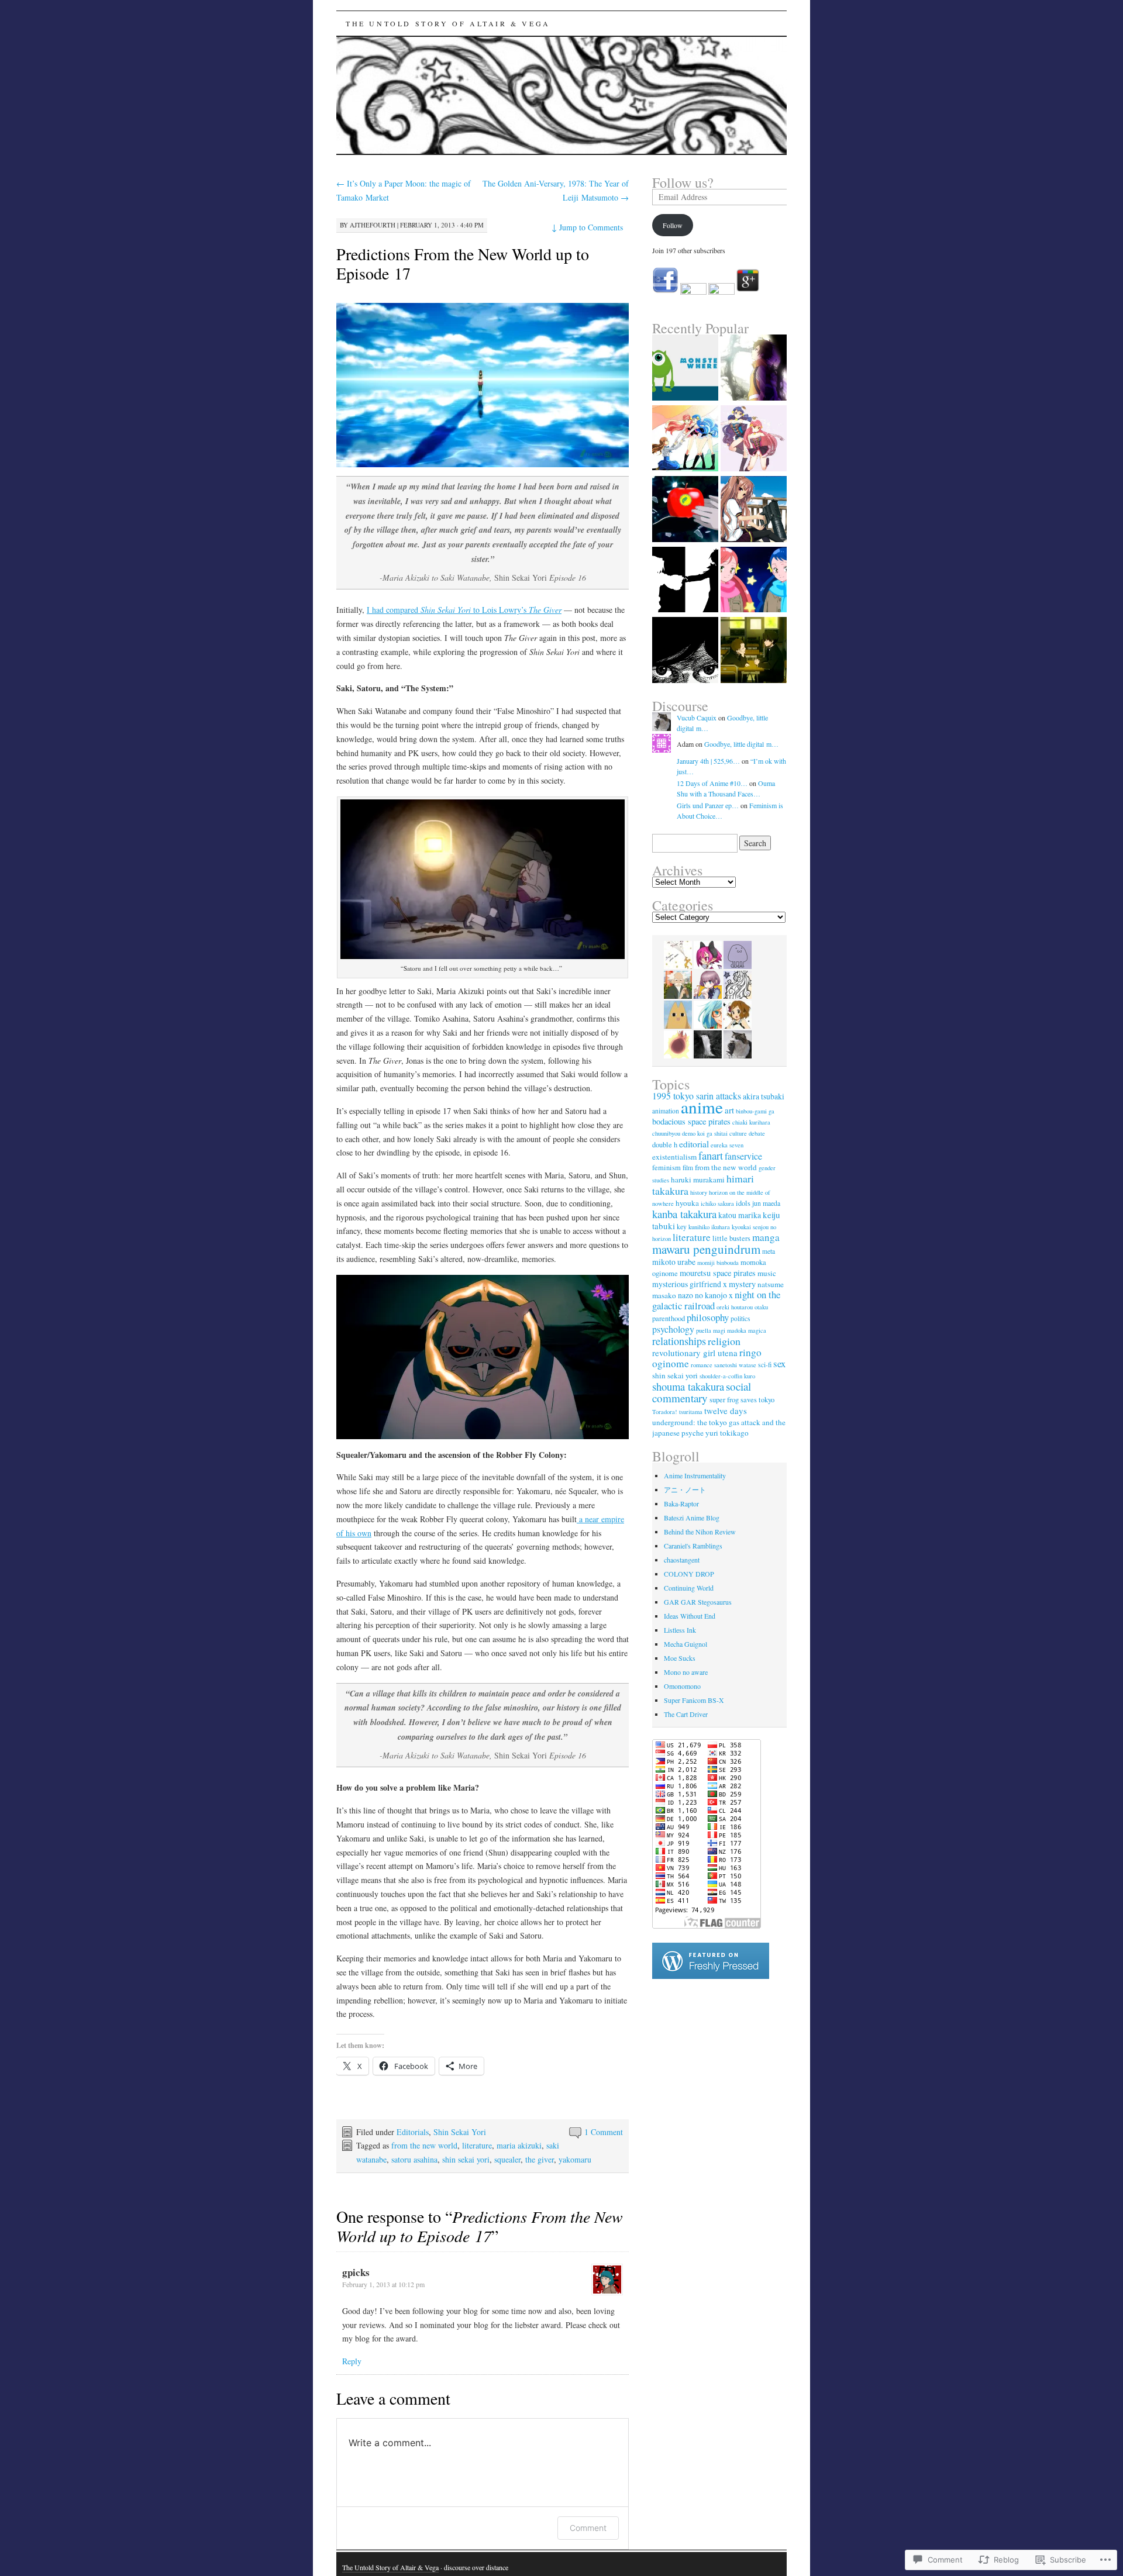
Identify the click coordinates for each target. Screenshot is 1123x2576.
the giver (540, 2159)
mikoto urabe (674, 1262)
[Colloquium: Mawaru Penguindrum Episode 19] (685, 510)
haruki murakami (698, 1180)
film (688, 1168)
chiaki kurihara (751, 1122)
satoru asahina (414, 2159)
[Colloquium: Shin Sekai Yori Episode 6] (754, 369)
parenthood (669, 1318)
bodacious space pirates (691, 1121)
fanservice (743, 1156)
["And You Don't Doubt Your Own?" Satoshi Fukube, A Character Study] (754, 651)
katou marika (740, 1215)
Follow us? (683, 182)
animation (666, 1111)
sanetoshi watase (735, 1365)
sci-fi (765, 1365)
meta (769, 1251)
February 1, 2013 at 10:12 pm (383, 2284)
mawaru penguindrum (706, 1249)
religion (724, 1341)
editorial (694, 1144)
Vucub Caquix (697, 718)
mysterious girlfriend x (690, 1284)
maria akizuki (519, 2145)
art (729, 1110)
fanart (711, 1155)
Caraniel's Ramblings (693, 1546)
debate (757, 1133)
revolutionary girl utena (695, 1353)
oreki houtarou (735, 1307)
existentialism (674, 1157)
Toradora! (665, 1412)
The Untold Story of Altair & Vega (448, 23)
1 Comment (604, 2132)
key (682, 1227)
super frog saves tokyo (742, 1400)
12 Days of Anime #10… (712, 783)
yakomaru (575, 2159)
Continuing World (689, 1588)
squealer (507, 2159)
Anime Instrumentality (695, 1475)
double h (665, 1145)
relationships (679, 1341)
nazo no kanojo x (705, 1295)
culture (738, 1133)
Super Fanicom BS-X (694, 1700)
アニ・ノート (685, 1489)
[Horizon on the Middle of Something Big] (685, 581)
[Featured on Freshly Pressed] (711, 1976)
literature (477, 2145)
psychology (673, 1329)
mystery (742, 1284)
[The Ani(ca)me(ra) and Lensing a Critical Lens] (754, 510)
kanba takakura (684, 1214)
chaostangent (682, 1560)
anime (702, 1107)
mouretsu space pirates (718, 1273)
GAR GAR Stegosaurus (698, 1602)
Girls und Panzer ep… (708, 805)
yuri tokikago (727, 1433)
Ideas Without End (690, 1616)
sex (779, 1363)
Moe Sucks (680, 1658)
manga (766, 1237)
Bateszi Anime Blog (692, 1518)
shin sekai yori (466, 2159)
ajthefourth (373, 225)
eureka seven (727, 1145)
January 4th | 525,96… (708, 761)
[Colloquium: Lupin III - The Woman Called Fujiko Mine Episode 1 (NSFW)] (685, 651)
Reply (352, 2361)
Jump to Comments (587, 227)
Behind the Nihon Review (700, 1532)
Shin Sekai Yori (460, 2132)
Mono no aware (686, 1672)
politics (740, 1318)
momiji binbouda (718, 1263)
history (699, 1192)
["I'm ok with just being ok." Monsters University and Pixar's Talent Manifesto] (685, 369)
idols (743, 1203)
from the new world (424, 2145)
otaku (761, 1307)
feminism (666, 1168)
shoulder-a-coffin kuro (727, 1376)
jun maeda (766, 1203)
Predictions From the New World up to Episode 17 (463, 263)
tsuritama (691, 1412)
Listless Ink (680, 1630)
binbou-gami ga (755, 1111)
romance (702, 1365)
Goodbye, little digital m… (741, 744)
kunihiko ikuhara (709, 1227)
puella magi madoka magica (731, 1330)
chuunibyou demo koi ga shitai (690, 1133)
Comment (588, 2528)
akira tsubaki (764, 1096)
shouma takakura (688, 1386)
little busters (731, 1238)
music (767, 1273)
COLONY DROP (689, 1574)
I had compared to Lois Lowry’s (464, 610)
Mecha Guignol (685, 1644)
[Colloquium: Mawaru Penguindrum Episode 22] (754, 581)
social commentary (702, 1392)
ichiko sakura (717, 1203)
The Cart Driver (686, 1714)
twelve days (726, 1411)
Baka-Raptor (681, 1503)
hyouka (687, 1203)
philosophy (708, 1317)
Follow (673, 225)
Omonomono (682, 1686)
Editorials (413, 2132)
